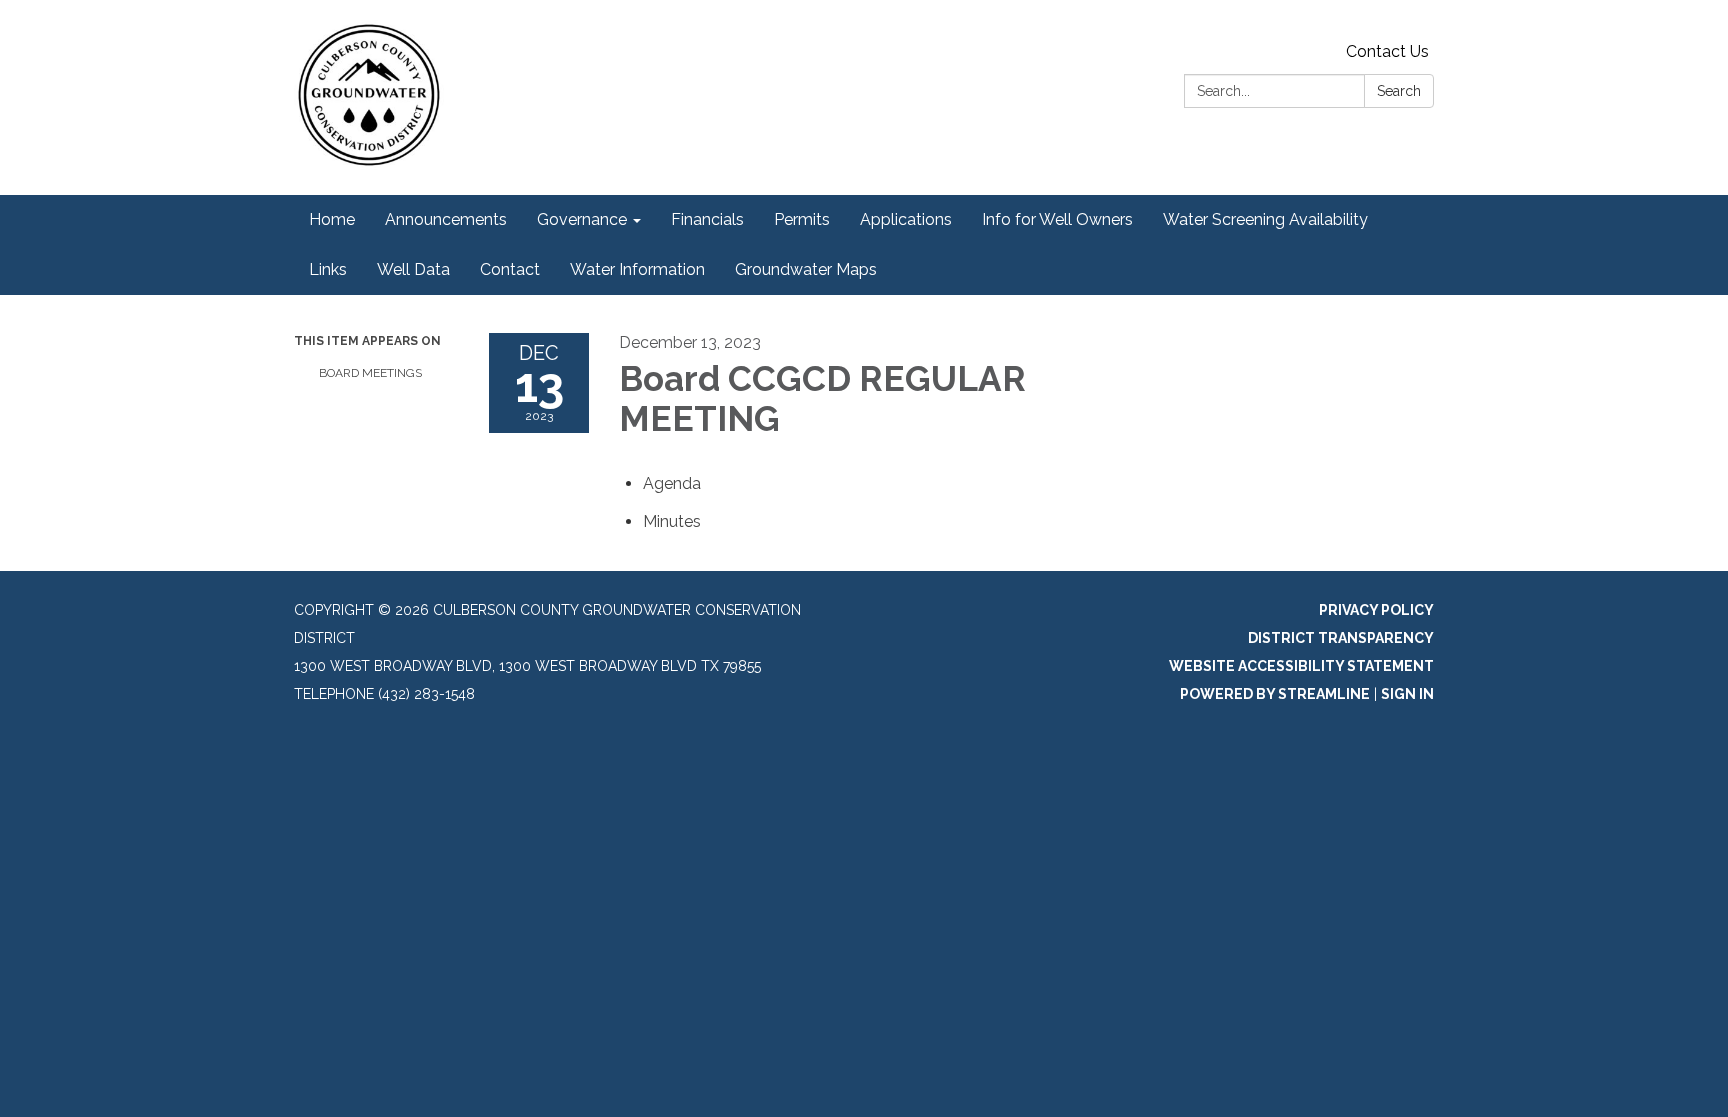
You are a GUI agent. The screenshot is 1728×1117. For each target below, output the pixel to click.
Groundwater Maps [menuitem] (806, 269)
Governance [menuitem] (582, 219)
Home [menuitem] (332, 219)
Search (1399, 91)
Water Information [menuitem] (637, 269)
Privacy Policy (1376, 610)
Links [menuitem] (328, 269)
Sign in (1407, 694)
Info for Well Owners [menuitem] (1057, 219)
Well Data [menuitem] (413, 269)
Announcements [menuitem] (446, 219)
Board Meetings (370, 373)
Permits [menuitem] (802, 219)
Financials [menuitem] (707, 219)
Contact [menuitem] (510, 269)
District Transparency (1341, 638)
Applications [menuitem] (906, 219)
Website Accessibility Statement (1301, 666)
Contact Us (1387, 51)
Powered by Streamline (1275, 694)
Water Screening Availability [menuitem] (1265, 219)
